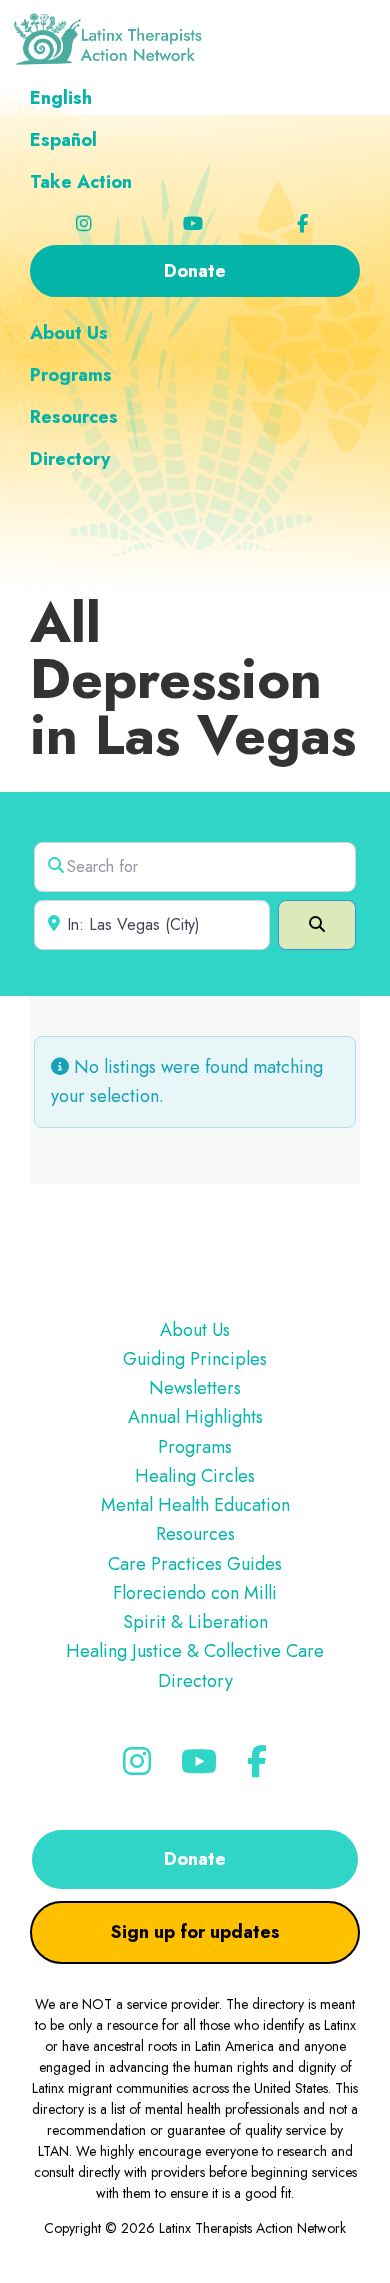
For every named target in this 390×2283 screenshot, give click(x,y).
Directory (195, 1681)
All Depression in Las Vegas (193, 678)
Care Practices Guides (195, 1564)
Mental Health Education (195, 1505)
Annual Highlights (195, 1417)
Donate (195, 1859)
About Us (195, 1330)
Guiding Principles (195, 1359)
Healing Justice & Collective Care (195, 1651)
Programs (195, 1447)
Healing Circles (195, 1476)
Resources (195, 1534)
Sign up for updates (195, 1932)
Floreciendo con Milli (195, 1593)
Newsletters (195, 1388)
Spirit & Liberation (195, 1622)
